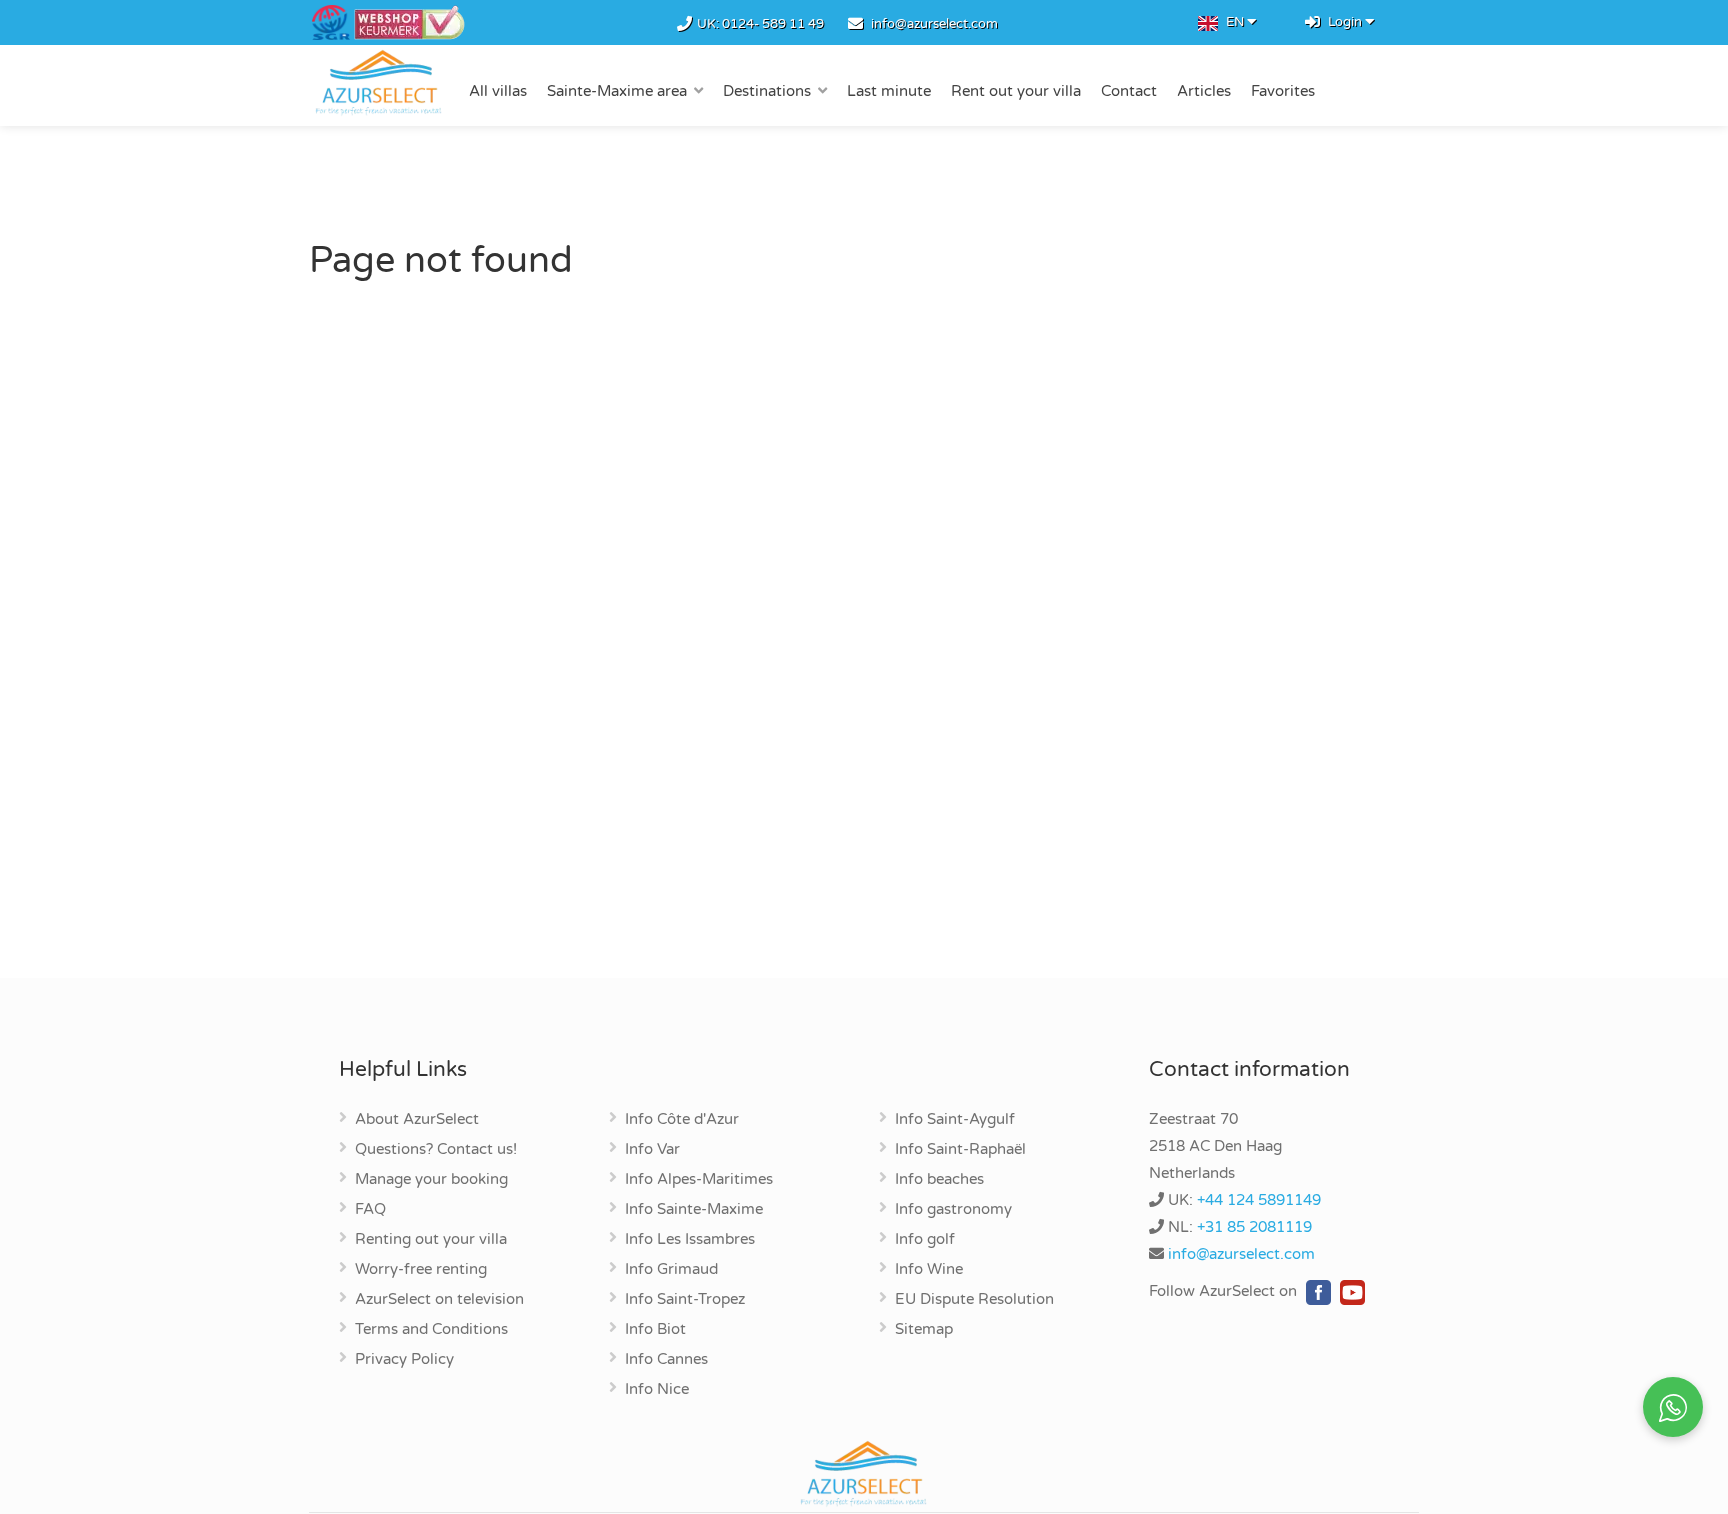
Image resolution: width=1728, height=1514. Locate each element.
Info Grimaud (671, 1270)
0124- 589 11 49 (773, 24)
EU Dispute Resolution (974, 1300)
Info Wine (929, 1270)
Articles (1204, 91)
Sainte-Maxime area (617, 91)
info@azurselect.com (934, 24)
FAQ (370, 1210)
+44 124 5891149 (1259, 1200)
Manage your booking (431, 1180)
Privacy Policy (404, 1360)
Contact (1129, 91)
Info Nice (657, 1390)
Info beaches (939, 1180)
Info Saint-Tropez (685, 1300)
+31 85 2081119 (1254, 1227)
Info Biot (655, 1330)
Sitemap (924, 1330)
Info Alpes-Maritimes (699, 1180)
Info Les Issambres (690, 1240)
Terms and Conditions (431, 1330)
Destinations (767, 91)
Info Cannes (666, 1360)
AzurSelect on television (439, 1300)
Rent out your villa (1016, 91)
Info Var (652, 1150)
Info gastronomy (953, 1210)
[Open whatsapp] (1673, 1407)
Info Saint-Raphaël (960, 1150)
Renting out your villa (431, 1240)
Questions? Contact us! (436, 1150)
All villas (498, 91)
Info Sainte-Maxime (694, 1210)
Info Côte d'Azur (682, 1120)
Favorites (1283, 91)
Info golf (925, 1240)
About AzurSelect (417, 1120)
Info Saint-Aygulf (955, 1120)
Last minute (889, 91)
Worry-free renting (421, 1270)
